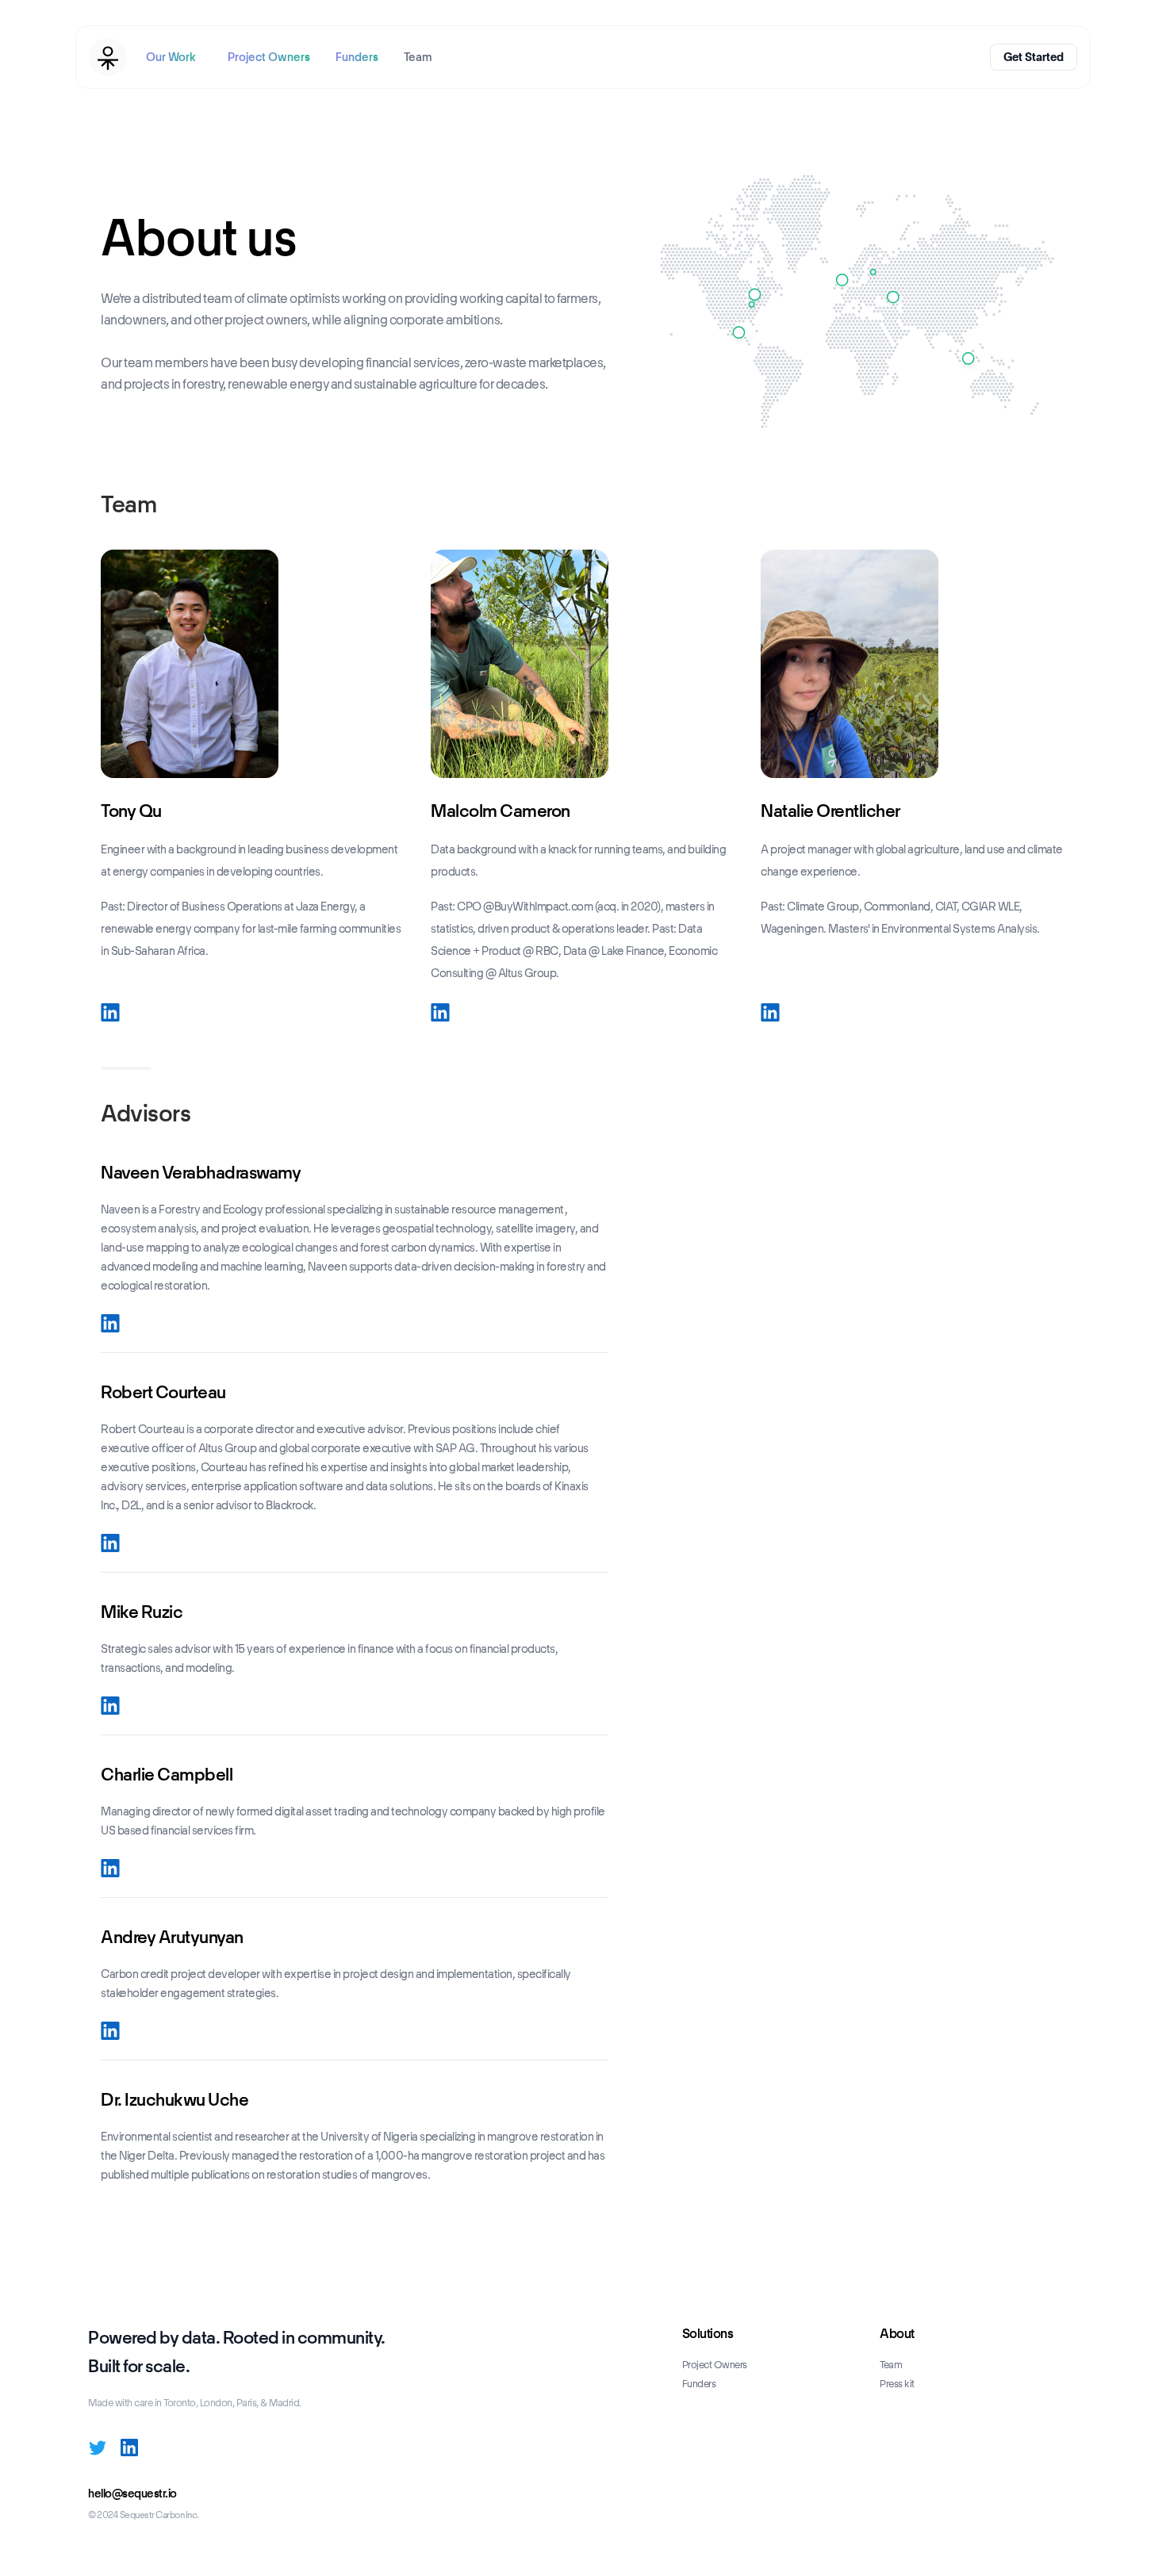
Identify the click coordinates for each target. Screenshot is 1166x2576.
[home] (108, 57)
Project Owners (269, 57)
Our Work (171, 57)
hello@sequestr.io (132, 2494)
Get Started (1034, 57)
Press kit (897, 2384)
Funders (357, 57)
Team (418, 57)
